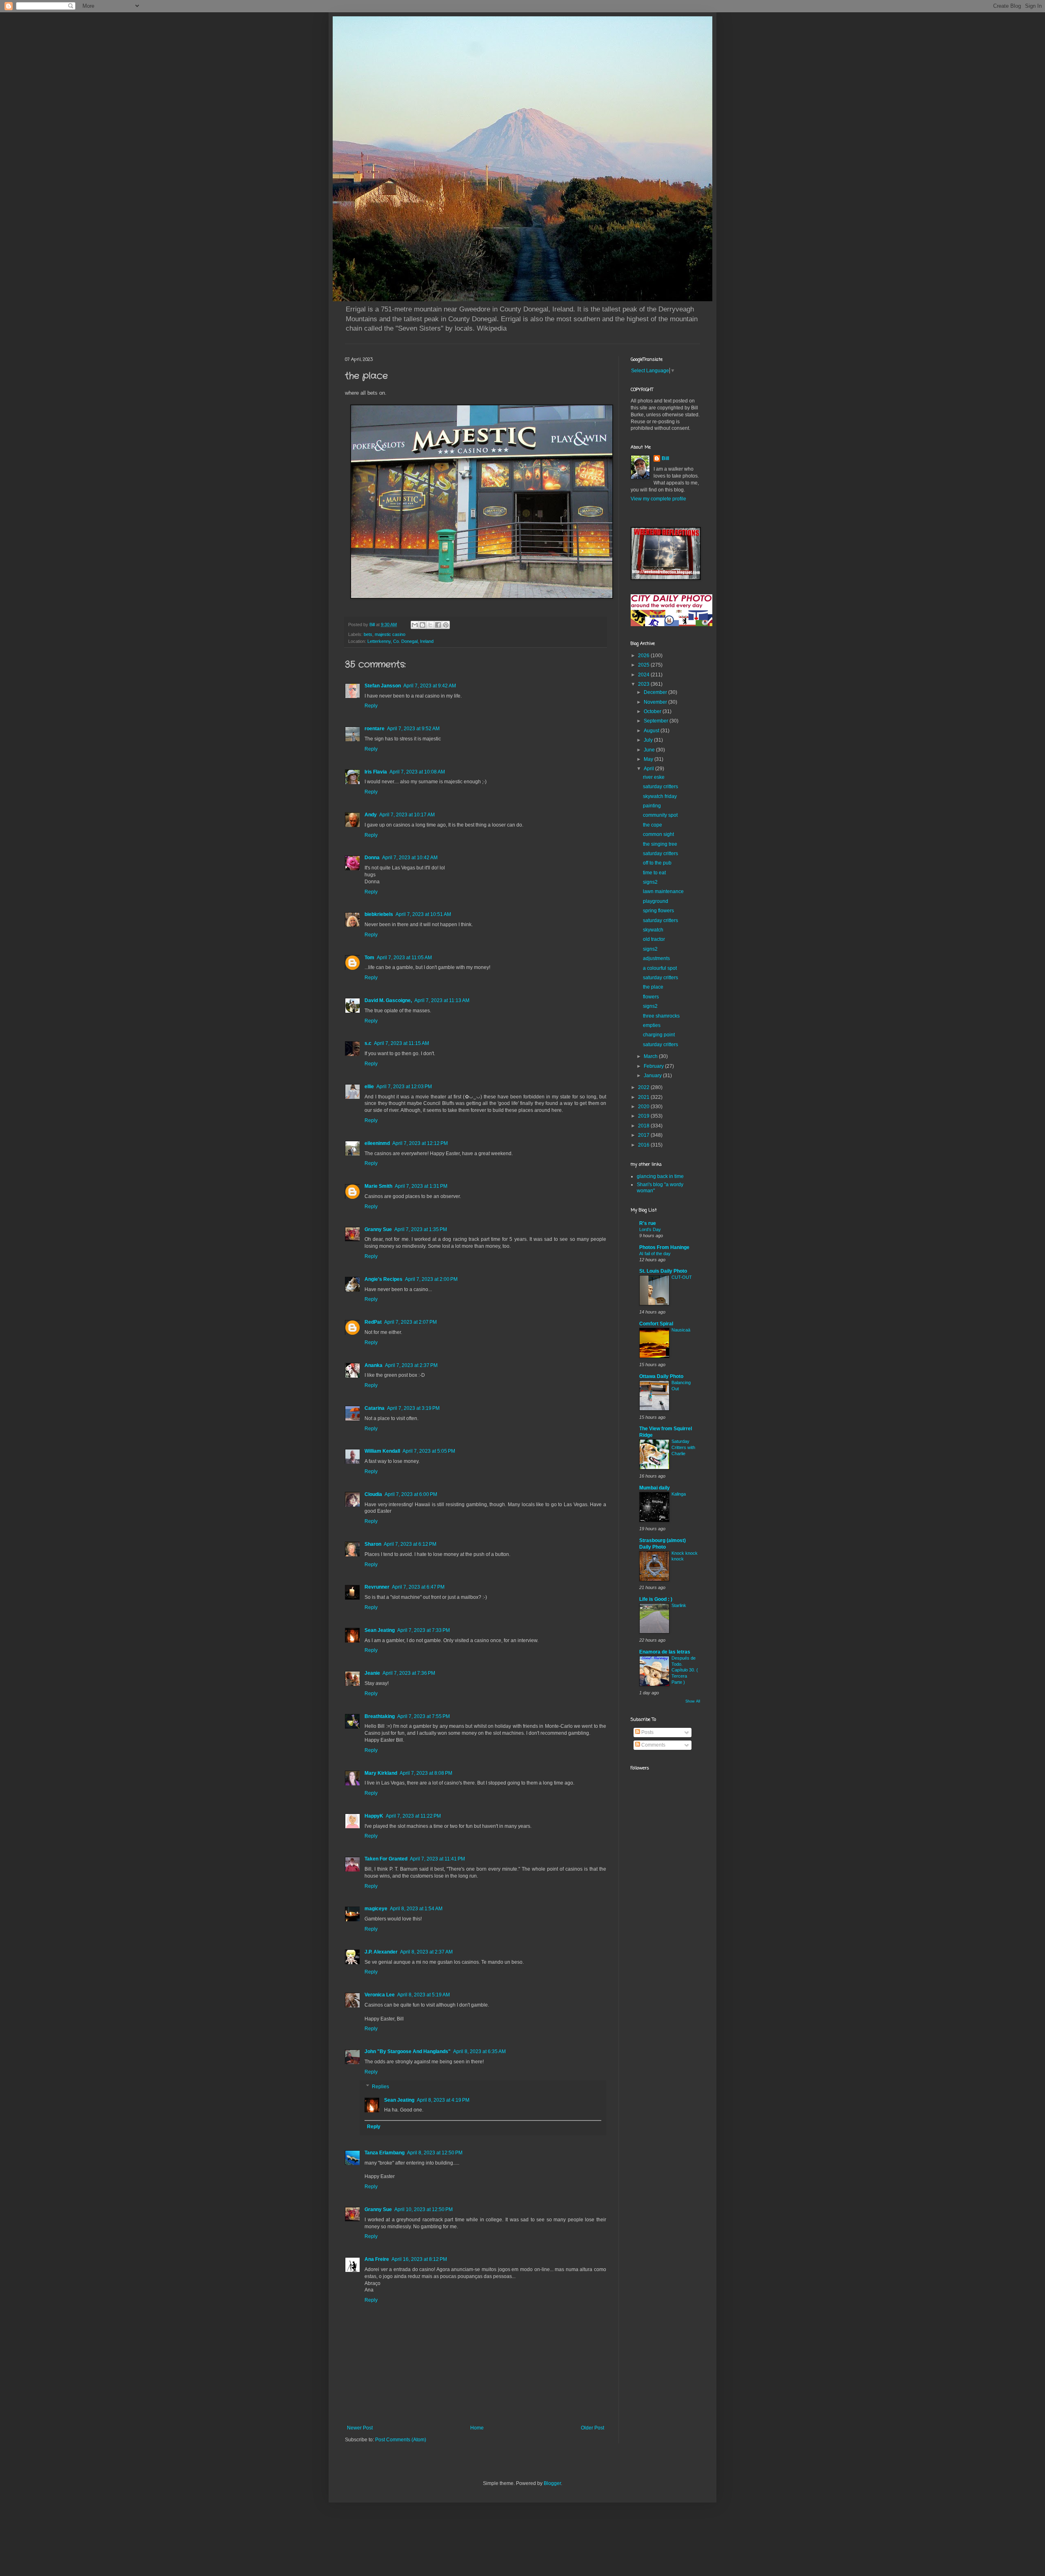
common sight (658, 834)
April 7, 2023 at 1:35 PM (421, 1229)
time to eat (654, 873)
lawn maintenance (663, 891)
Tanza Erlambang (385, 2153)
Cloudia (373, 1494)
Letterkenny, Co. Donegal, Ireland (400, 641)
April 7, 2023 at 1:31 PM (421, 1186)
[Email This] (415, 625)
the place (653, 987)
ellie (369, 1087)
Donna (372, 858)
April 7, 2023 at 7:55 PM (424, 1716)
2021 (644, 1097)
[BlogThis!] (422, 625)
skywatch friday (660, 796)
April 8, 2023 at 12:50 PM (435, 2153)
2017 (644, 1135)
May (649, 759)
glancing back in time (660, 1176)
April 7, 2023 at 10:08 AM (417, 772)
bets (368, 634)
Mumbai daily (655, 1488)
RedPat (373, 1322)
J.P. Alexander (381, 1952)
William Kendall (382, 1451)
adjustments (656, 958)
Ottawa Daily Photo (661, 1376)
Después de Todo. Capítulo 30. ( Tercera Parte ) (685, 1670)
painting (652, 806)
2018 (644, 1126)
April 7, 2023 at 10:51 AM (423, 914)
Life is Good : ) (656, 1599)
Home (477, 2428)
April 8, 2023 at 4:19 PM (443, 2100)
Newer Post (360, 2428)
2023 (644, 684)
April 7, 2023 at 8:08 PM (426, 1773)
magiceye (376, 1909)
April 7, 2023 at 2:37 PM (411, 1365)
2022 (644, 1087)
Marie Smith (378, 1186)
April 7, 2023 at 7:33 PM (424, 1630)
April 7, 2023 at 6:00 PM (411, 1494)
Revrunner (377, 1587)
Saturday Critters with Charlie (683, 1447)
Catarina (375, 1408)
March (651, 1056)
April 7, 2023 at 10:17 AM (407, 815)
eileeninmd (377, 1143)
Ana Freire (377, 2259)
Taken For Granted (386, 1859)
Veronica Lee (380, 1995)
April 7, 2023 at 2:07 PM (410, 1322)
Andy (371, 815)
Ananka (374, 1365)
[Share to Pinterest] (446, 625)
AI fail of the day (655, 1254)
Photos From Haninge (664, 1247)
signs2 (650, 882)
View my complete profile (658, 499)
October (653, 711)
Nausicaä (681, 1330)
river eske (654, 777)
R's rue (648, 1223)
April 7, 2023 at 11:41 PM (437, 1859)
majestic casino (390, 634)
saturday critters (660, 787)
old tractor (654, 939)
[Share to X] (430, 625)
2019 (644, 1116)
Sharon (373, 1544)
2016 (644, 1145)
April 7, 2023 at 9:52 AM (413, 729)
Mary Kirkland (381, 1773)
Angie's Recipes (384, 1279)
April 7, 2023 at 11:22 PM (413, 1816)
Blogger (552, 2483)
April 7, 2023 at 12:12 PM (420, 1143)
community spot (660, 815)
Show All (693, 1701)
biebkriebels (379, 914)
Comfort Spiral (656, 1324)
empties (652, 1025)
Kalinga (679, 1494)
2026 (644, 656)
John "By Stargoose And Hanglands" (408, 2051)
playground (656, 901)
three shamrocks (661, 1016)
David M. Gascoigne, (388, 1000)
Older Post (593, 2428)
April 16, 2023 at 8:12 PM (419, 2259)
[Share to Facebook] (438, 625)
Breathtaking (380, 1716)
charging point (659, 1035)
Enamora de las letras (665, 1652)
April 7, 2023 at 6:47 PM (418, 1587)
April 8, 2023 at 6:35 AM (479, 2051)
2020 (644, 1107)
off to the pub (657, 863)
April (649, 769)
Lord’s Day (650, 1229)
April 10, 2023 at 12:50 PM (424, 2209)
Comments (653, 1745)
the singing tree (660, 844)
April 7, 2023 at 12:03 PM (404, 1087)
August (652, 731)
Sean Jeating (380, 1630)
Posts (647, 1732)
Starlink (679, 1605)
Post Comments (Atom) (401, 2440)
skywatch (653, 930)
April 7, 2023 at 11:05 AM (404, 958)
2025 (644, 665)
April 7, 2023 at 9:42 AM (430, 686)
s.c (368, 1043)
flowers (651, 997)
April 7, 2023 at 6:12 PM (410, 1544)
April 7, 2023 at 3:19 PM (413, 1408)
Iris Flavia (376, 772)
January (653, 1076)
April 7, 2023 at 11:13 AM (442, 1000)
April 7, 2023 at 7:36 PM (409, 1673)
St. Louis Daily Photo (663, 1271)
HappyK (374, 1816)
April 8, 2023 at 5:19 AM (424, 1995)
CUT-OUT (682, 1277)
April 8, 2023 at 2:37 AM (426, 1952)
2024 (644, 675)
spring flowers (658, 911)
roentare (375, 729)
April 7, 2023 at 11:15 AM (401, 1043)
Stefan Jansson (383, 686)
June (650, 750)
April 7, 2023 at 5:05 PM (429, 1451)
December (656, 692)
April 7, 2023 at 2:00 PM (431, 1279)
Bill (665, 458)
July (649, 740)
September (657, 721)
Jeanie (372, 1673)
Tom (369, 958)
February (654, 1066)
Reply (371, 706)
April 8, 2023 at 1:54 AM (416, 1909)
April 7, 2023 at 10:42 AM (410, 858)
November (656, 702)
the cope (653, 825)
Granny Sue (378, 1229)
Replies (380, 2087)
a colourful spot (660, 968)
